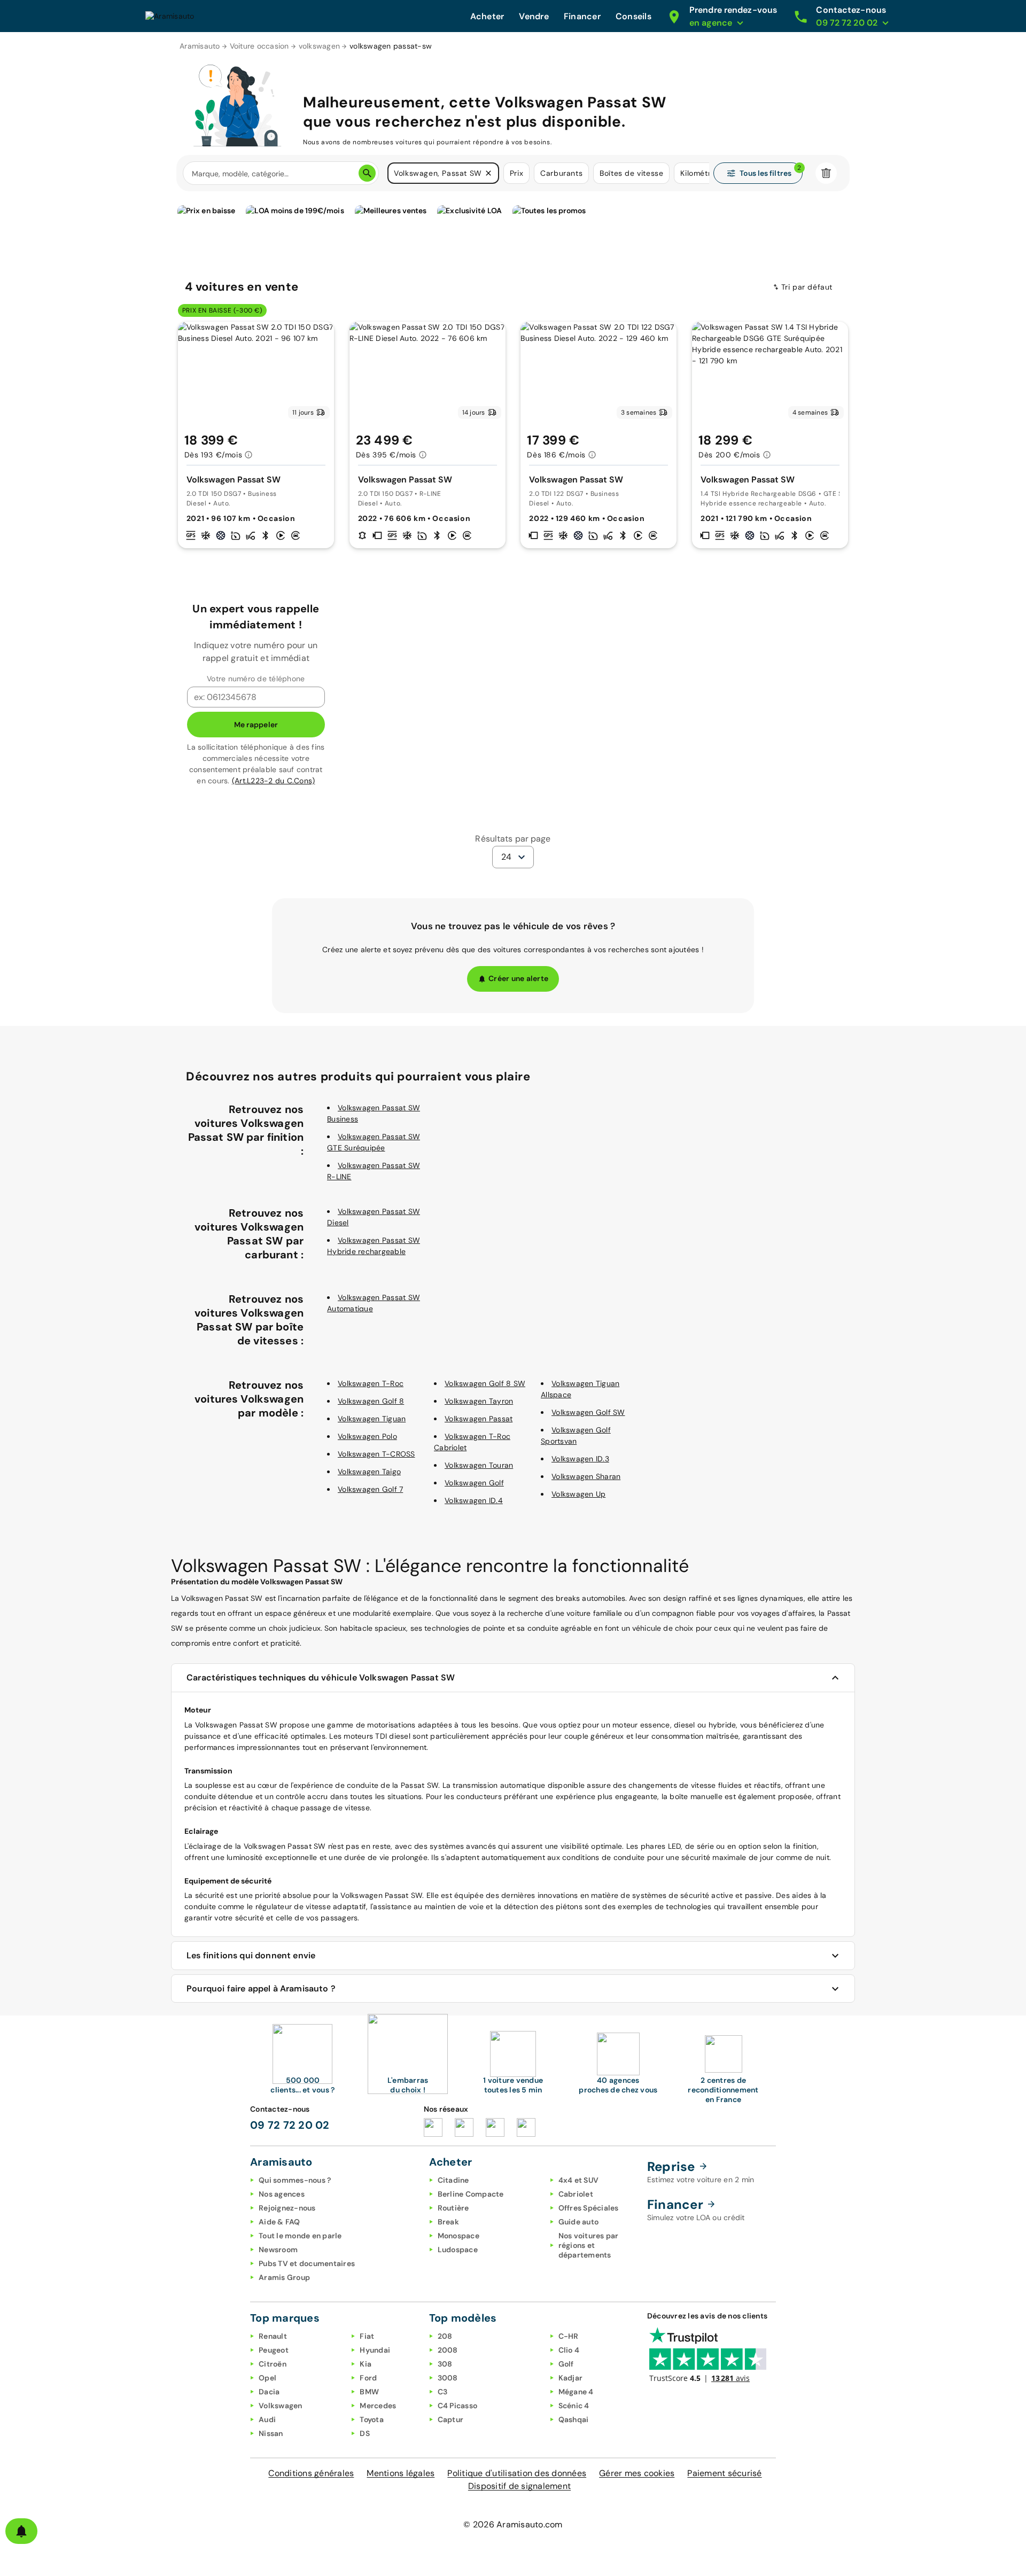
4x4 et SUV (579, 2180)
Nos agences (282, 2194)
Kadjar (571, 2378)
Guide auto (579, 2222)
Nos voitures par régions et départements (589, 2245)
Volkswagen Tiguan (372, 1419)
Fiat (367, 2336)
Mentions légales (401, 2473)
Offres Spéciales (589, 2208)
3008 (448, 2378)
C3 (443, 2392)
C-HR (569, 2336)
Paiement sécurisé (724, 2473)
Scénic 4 (574, 2406)
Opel (267, 2378)
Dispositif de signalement (519, 2486)
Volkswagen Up (578, 1494)
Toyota (372, 2419)
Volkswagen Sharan (586, 1476)
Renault (273, 2336)
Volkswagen (281, 2406)
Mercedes (378, 2406)
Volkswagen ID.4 (474, 1500)
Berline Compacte (471, 2194)
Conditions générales (311, 2473)
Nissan (271, 2433)
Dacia (269, 2392)
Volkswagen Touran (479, 1465)
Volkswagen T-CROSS (376, 1454)
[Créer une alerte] (21, 2531)
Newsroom (278, 2250)
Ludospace (458, 2250)
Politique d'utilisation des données (517, 2473)
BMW (369, 2392)
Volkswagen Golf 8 (371, 1401)
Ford (368, 2378)
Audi (267, 2419)
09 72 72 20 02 (290, 2125)
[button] (488, 173)
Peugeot (274, 2350)
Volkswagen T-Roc (371, 1383)
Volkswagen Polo (367, 1436)
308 (445, 2364)
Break (448, 2222)
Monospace (458, 2236)
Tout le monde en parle (300, 2236)
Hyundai (375, 2350)
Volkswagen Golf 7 (370, 1489)
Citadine (453, 2180)
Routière (453, 2208)
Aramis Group (284, 2277)
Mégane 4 (576, 2392)
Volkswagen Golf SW (588, 1412)
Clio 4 (569, 2350)
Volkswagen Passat (479, 1419)
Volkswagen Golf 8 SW (485, 1383)
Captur (451, 2419)
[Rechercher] (367, 173)
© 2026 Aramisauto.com (513, 2524)
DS (365, 2433)
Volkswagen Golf (474, 1483)
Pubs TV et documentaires (307, 2263)
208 (445, 2336)
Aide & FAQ (279, 2222)
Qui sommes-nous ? (295, 2180)
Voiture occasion (259, 46)
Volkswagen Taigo (369, 1472)
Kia (366, 2364)
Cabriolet (576, 2194)
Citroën (273, 2364)
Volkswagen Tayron (479, 1401)
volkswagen (320, 46)
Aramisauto (200, 46)
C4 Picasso (458, 2406)
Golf (566, 2364)
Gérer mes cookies (637, 2473)
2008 (448, 2350)
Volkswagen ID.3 (580, 1459)
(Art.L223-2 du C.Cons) (274, 781)
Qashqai (574, 2419)
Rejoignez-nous (287, 2208)
